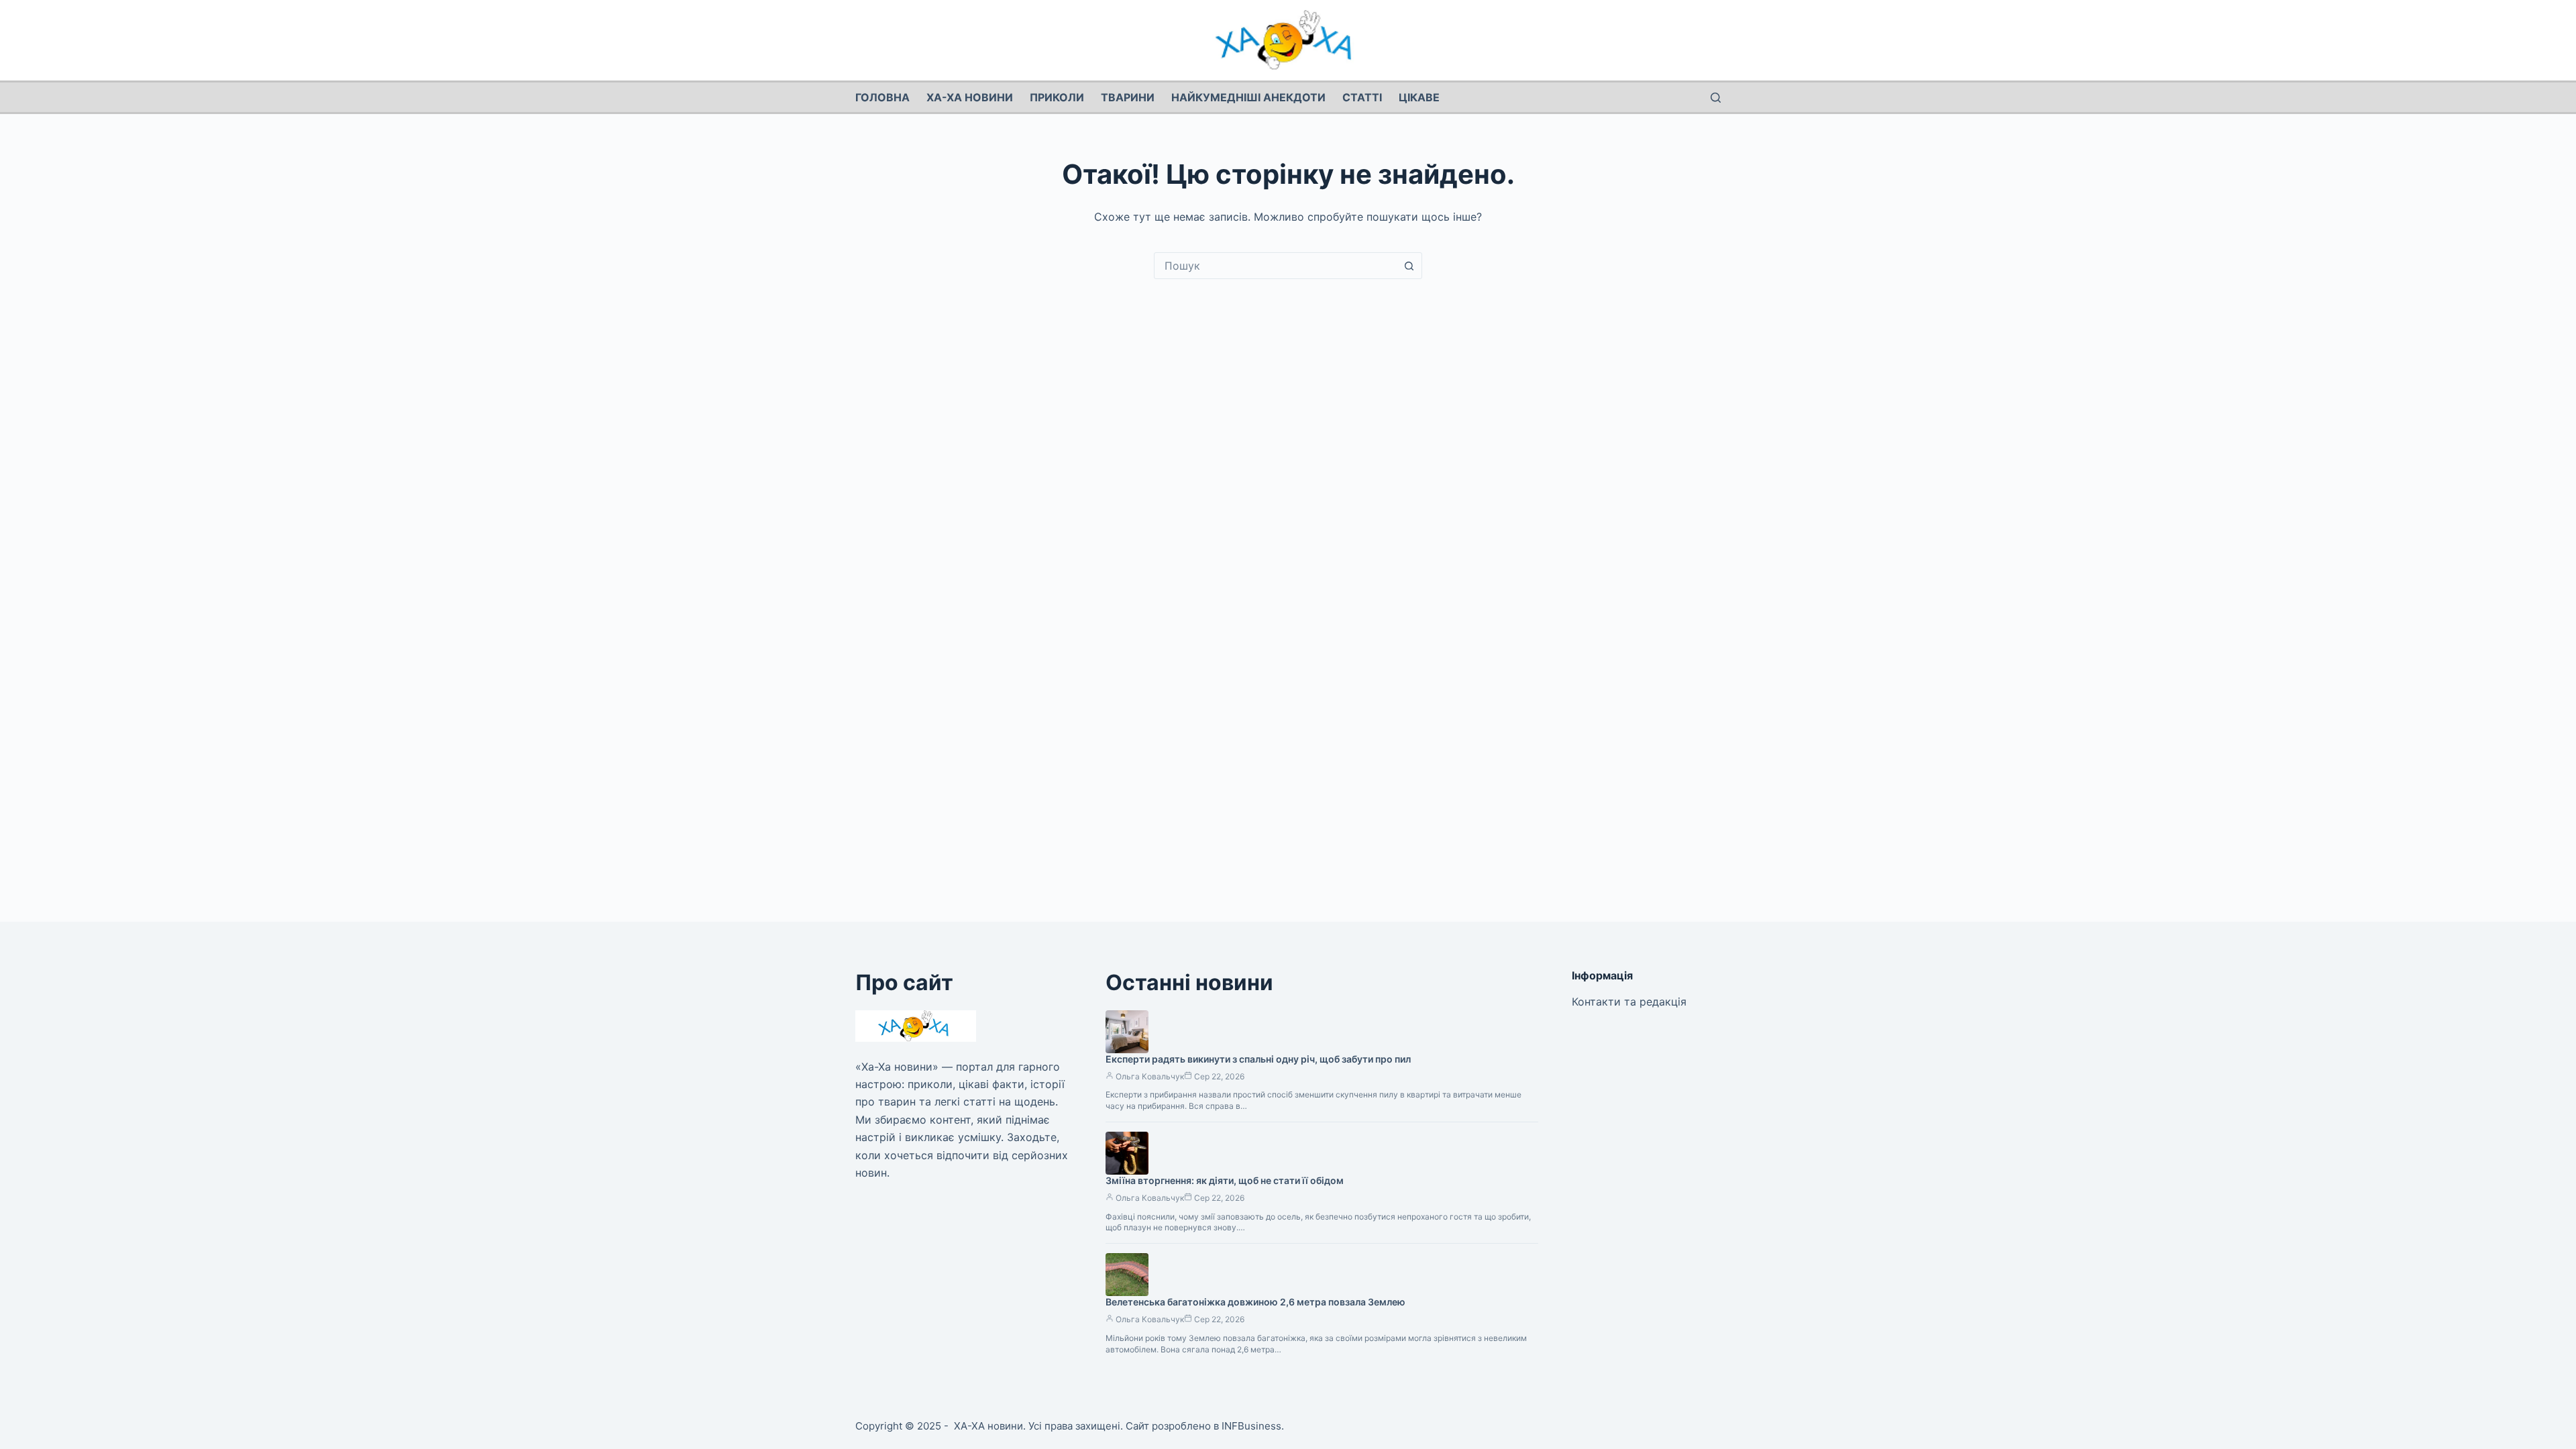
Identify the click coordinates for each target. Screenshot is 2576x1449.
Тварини (1128, 97)
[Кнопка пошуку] (1409, 266)
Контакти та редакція (1629, 1002)
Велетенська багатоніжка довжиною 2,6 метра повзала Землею (1255, 1302)
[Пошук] (1716, 98)
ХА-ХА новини (970, 97)
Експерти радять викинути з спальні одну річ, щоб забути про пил (1258, 1059)
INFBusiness (1251, 1426)
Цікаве (1419, 97)
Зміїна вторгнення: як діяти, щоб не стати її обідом (1225, 1180)
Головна (882, 97)
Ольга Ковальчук (1150, 1076)
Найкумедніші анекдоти (1248, 97)
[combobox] (1275, 266)
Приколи (1057, 97)
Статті (1362, 97)
